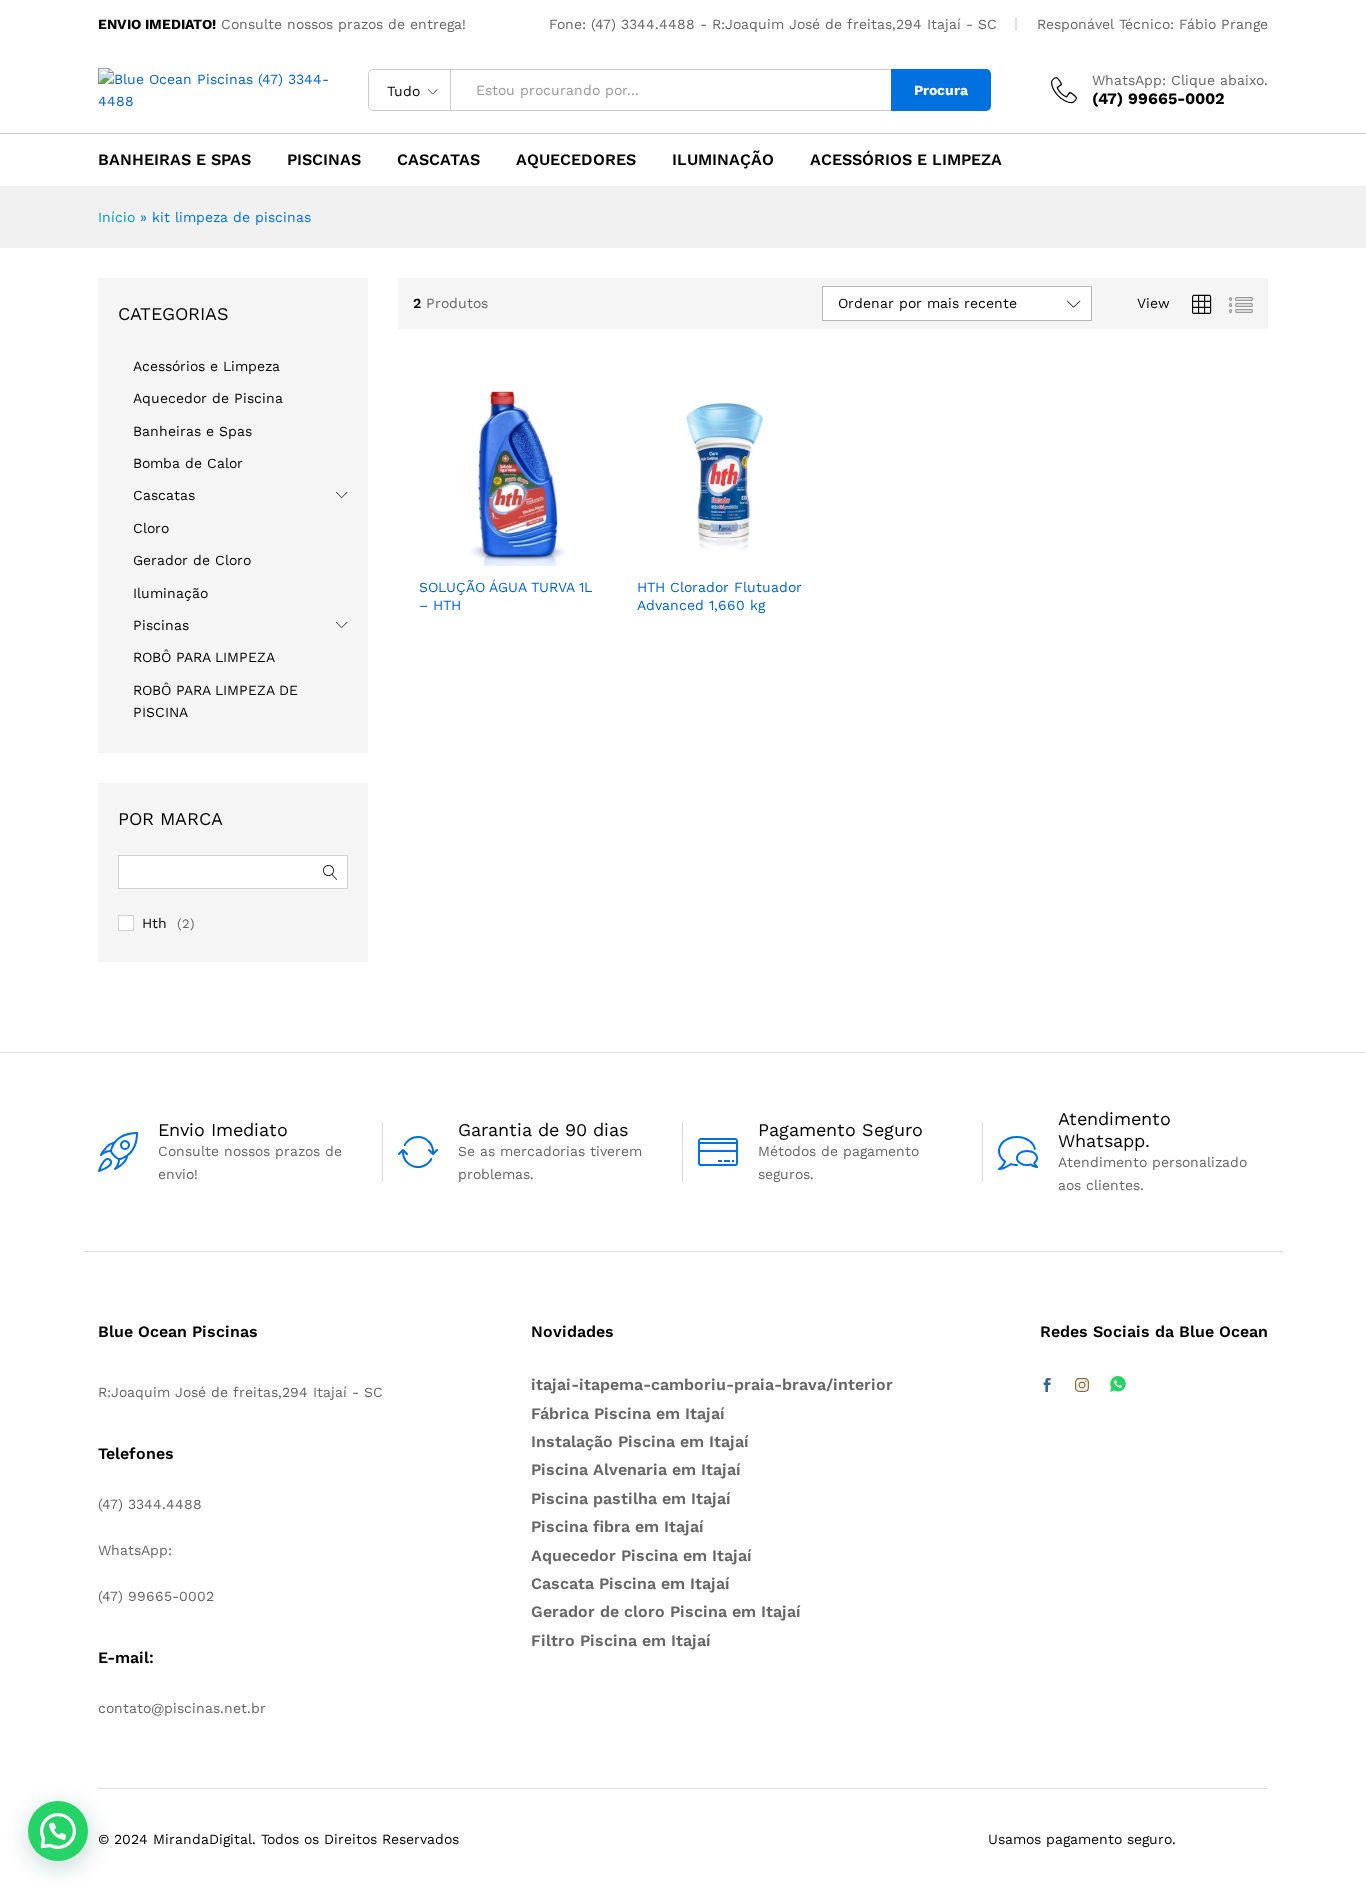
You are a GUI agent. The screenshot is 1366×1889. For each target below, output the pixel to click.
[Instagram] (1082, 1386)
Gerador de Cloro (192, 560)
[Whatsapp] (1118, 1385)
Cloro (151, 528)
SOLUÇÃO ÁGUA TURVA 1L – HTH (505, 596)
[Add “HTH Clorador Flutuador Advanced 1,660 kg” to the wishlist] (740, 544)
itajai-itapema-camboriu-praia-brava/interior (712, 1384)
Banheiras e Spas (174, 160)
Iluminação (723, 160)
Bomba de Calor (188, 463)
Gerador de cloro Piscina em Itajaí (666, 1611)
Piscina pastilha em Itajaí (631, 1498)
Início (116, 217)
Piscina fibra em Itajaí (617, 1526)
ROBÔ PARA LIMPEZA (204, 657)
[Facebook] (1047, 1386)
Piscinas (324, 160)
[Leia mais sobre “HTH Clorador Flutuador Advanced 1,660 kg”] (653, 544)
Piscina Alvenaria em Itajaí (636, 1469)
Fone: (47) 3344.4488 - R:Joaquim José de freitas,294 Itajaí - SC (773, 24)
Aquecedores (576, 160)
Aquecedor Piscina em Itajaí (641, 1555)
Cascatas (438, 160)
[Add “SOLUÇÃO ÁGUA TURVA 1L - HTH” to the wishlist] (523, 544)
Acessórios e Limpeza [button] (906, 160)
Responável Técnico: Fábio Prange (1152, 24)
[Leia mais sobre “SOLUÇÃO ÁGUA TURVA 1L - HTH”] (435, 544)
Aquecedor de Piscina (208, 398)
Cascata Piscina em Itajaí (630, 1583)
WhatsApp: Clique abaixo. (1180, 80)
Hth (154, 923)
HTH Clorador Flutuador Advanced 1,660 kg (719, 596)
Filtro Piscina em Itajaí (621, 1640)
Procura (941, 90)
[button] (568, 544)
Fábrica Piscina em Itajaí (628, 1413)
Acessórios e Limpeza (206, 366)
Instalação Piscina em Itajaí (640, 1441)
